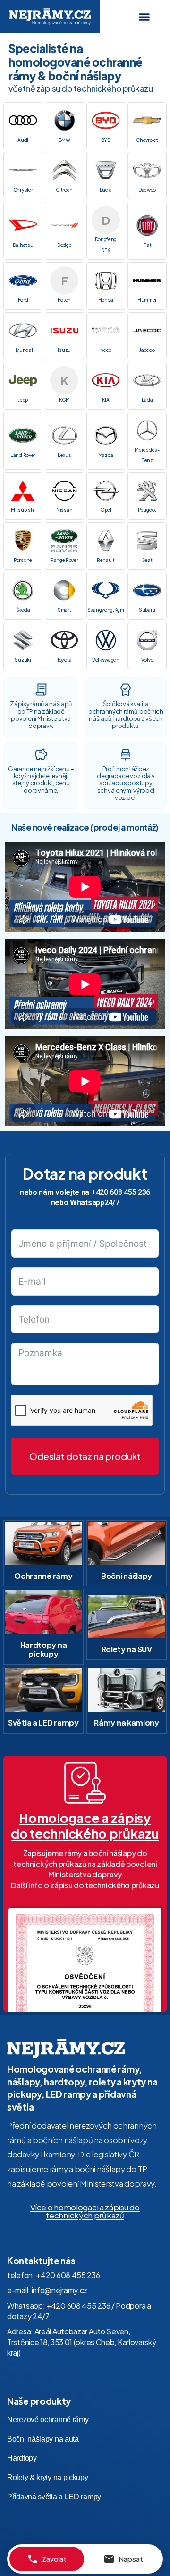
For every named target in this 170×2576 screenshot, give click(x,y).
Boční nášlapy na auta (43, 2439)
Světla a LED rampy (43, 1722)
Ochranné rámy (43, 1576)
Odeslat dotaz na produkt (85, 1456)
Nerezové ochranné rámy (48, 2420)
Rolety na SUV (127, 1649)
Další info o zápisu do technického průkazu (85, 1885)
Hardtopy (22, 2458)
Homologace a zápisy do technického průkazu (85, 1825)
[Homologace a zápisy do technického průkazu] (85, 1783)
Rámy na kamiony (127, 1722)
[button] (144, 17)
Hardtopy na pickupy (44, 1649)
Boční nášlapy (127, 1576)
